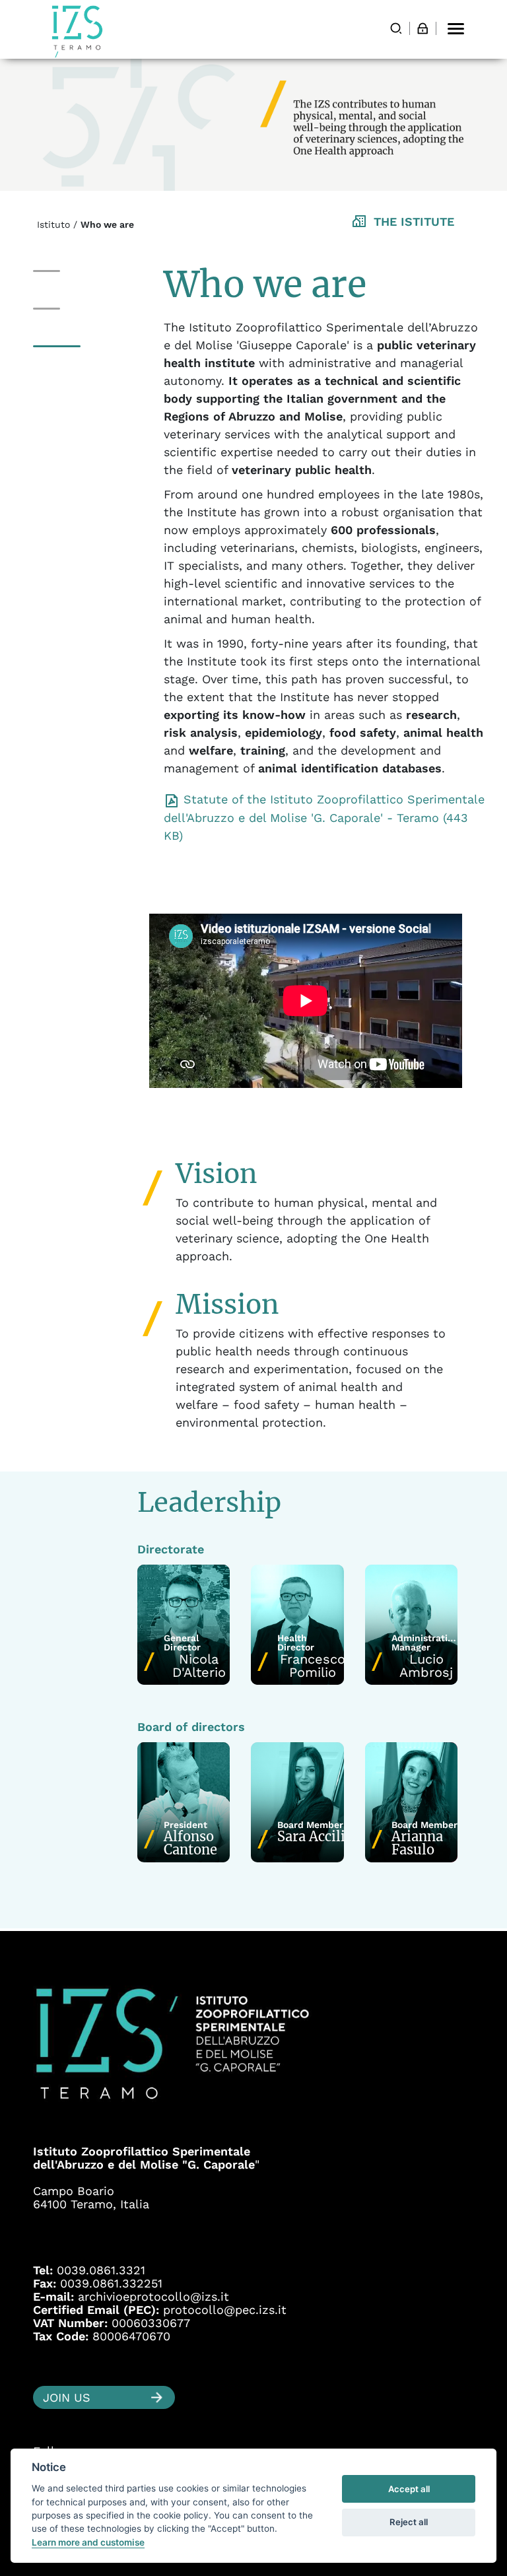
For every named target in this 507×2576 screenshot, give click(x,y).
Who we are (67, 271)
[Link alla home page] (77, 31)
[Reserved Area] (422, 28)
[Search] (396, 28)
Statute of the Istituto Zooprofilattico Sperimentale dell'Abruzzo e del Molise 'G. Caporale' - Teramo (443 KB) (324, 817)
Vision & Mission (80, 309)
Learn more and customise (88, 2542)
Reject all (409, 2522)
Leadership (64, 346)
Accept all (409, 2489)
